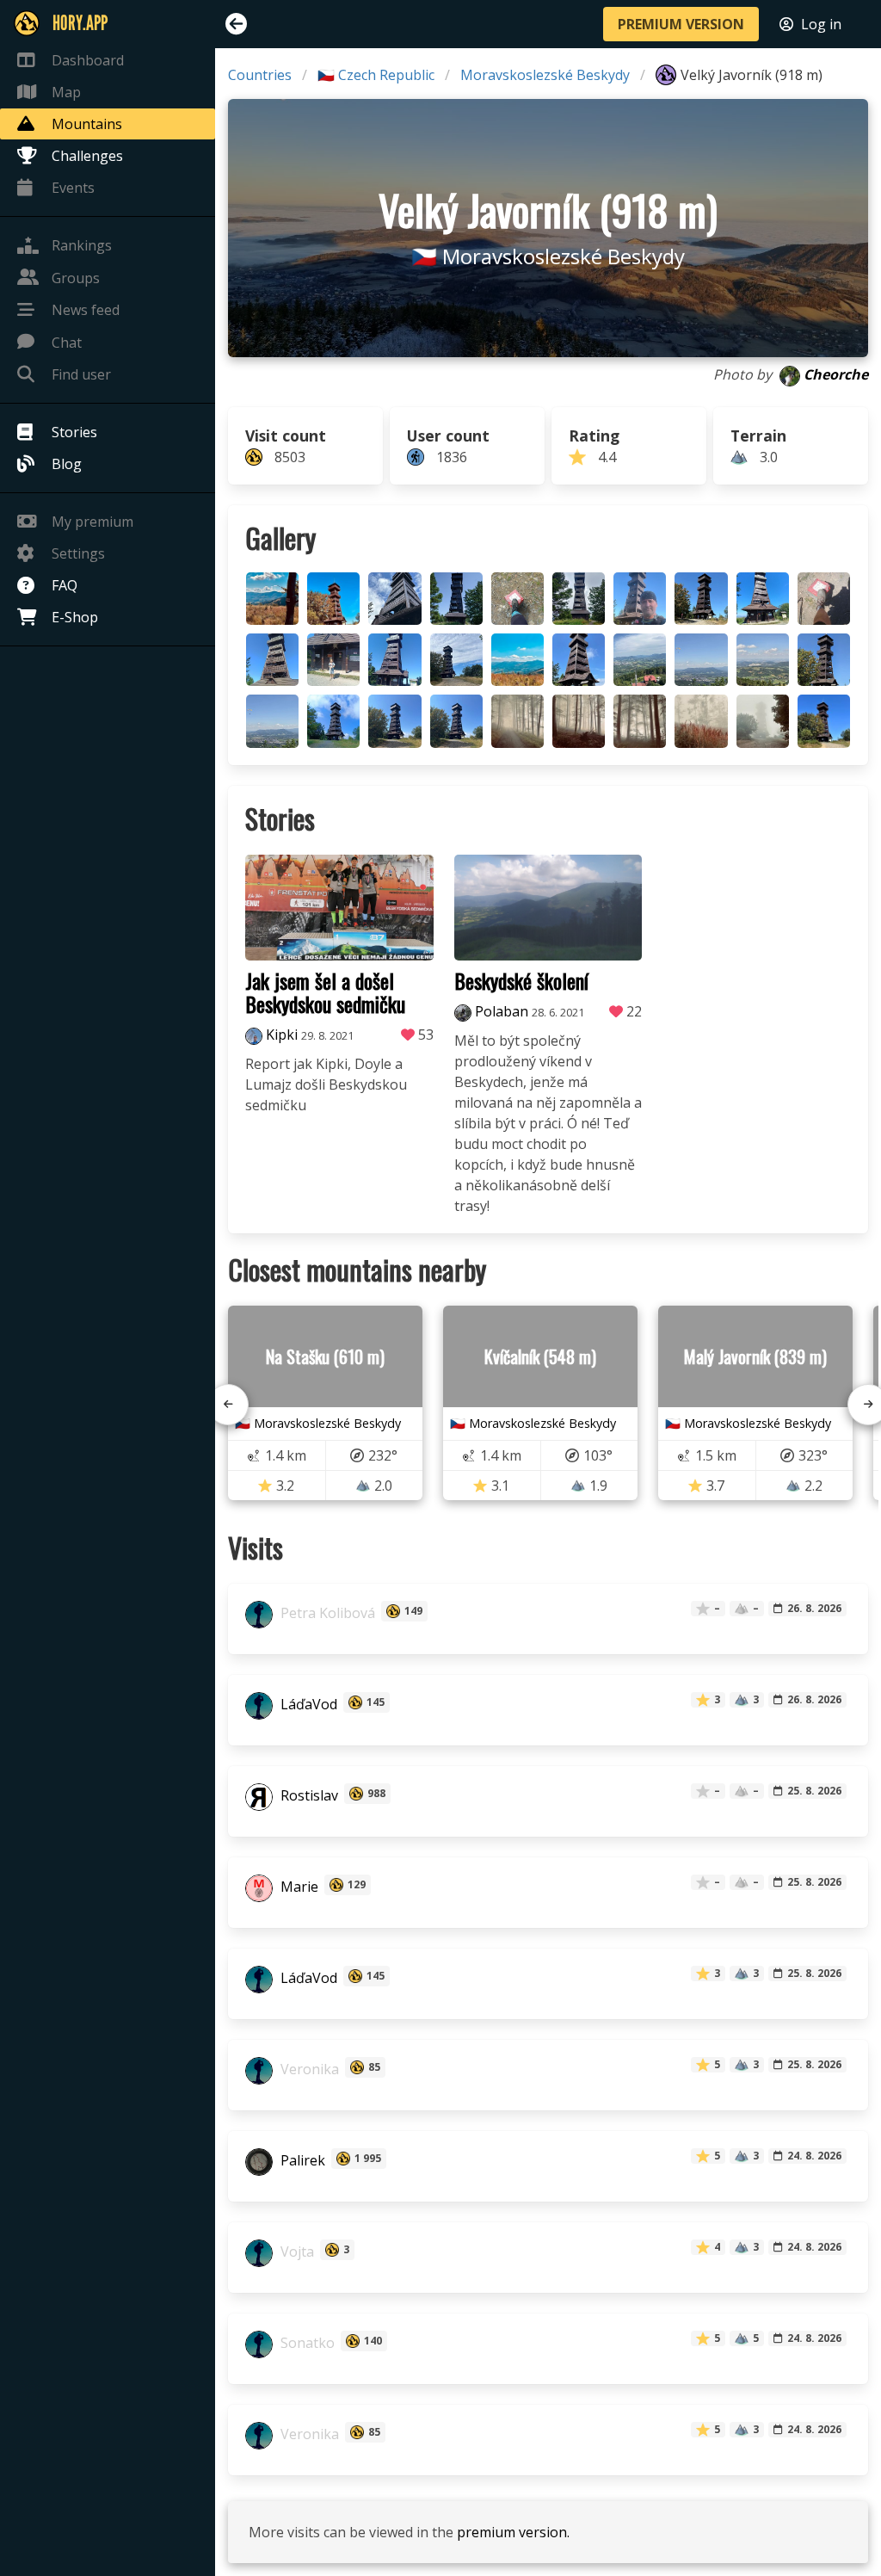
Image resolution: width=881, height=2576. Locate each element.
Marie (298, 1887)
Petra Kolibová (326, 1613)
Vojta (296, 2252)
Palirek (301, 2160)
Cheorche (836, 374)
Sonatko (306, 2343)
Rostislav (308, 1795)
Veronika (308, 2069)
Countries (260, 75)
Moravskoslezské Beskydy (545, 75)
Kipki (282, 1035)
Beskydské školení (521, 980)
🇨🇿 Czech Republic (376, 75)
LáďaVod (307, 1704)
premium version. (513, 2532)
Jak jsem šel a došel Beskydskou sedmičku (325, 992)
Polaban (502, 1011)
